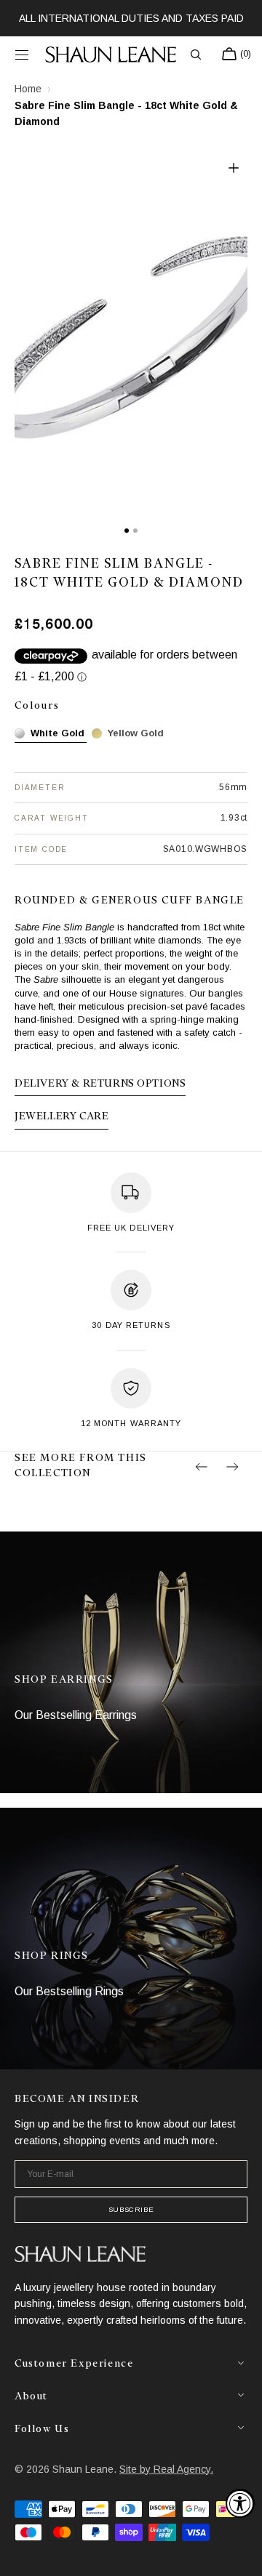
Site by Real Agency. (166, 2469)
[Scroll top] (240, 2554)
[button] (22, 55)
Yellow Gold (136, 733)
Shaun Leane (83, 2469)
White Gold (57, 733)
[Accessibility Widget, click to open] (240, 2503)
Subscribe (131, 2209)
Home (28, 89)
